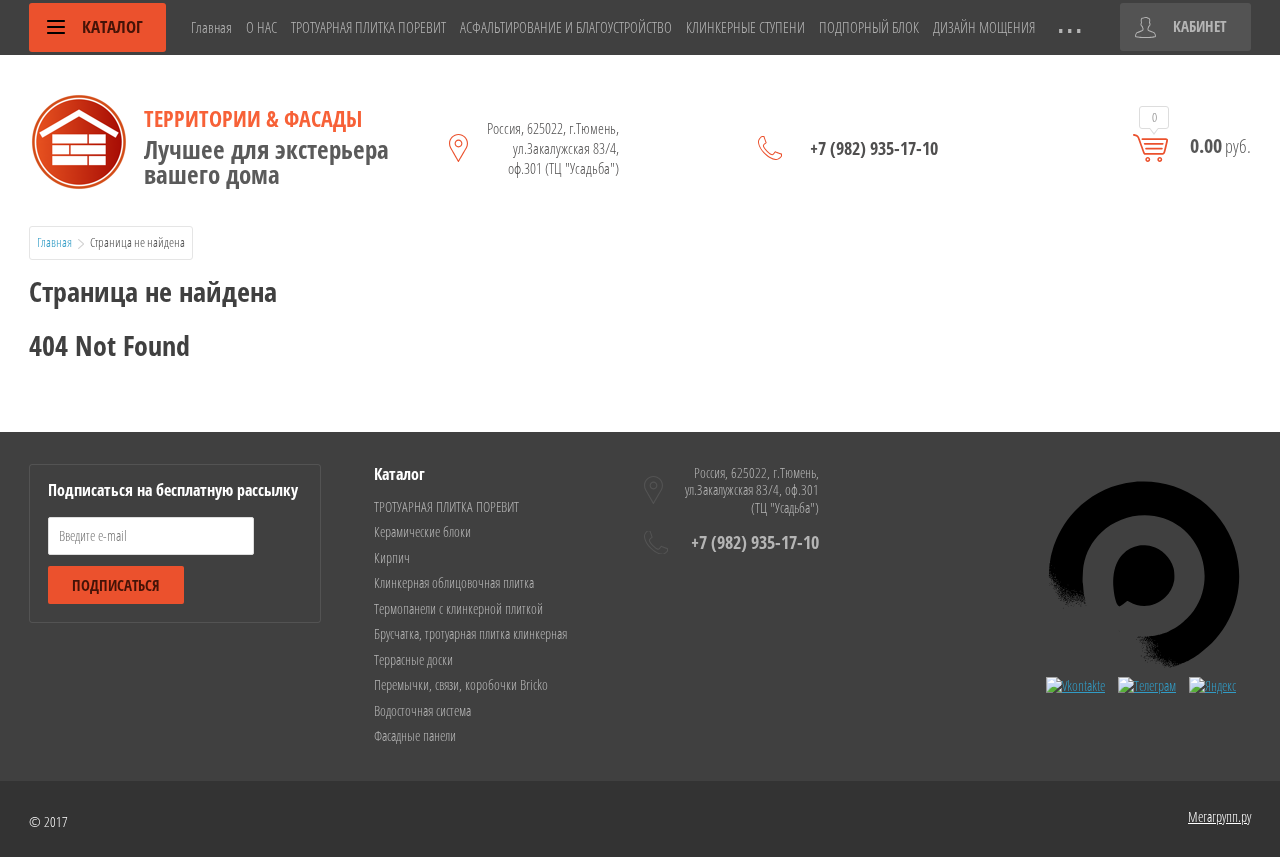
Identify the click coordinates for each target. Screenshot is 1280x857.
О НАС (261, 27)
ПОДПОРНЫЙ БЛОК (869, 27)
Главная (211, 27)
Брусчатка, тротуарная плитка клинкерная (470, 633)
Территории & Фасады (253, 118)
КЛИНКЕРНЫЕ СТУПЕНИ (745, 27)
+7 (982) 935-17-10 (874, 148)
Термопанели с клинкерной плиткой (458, 608)
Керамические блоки (422, 531)
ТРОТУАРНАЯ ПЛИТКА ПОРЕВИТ (368, 27)
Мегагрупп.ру (1219, 816)
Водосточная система (422, 710)
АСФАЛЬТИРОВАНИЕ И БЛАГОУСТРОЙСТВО (566, 27)
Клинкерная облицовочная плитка (454, 582)
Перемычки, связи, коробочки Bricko (461, 684)
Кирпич (392, 557)
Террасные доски (413, 659)
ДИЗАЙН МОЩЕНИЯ (984, 27)
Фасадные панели (415, 735)
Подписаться (116, 585)
